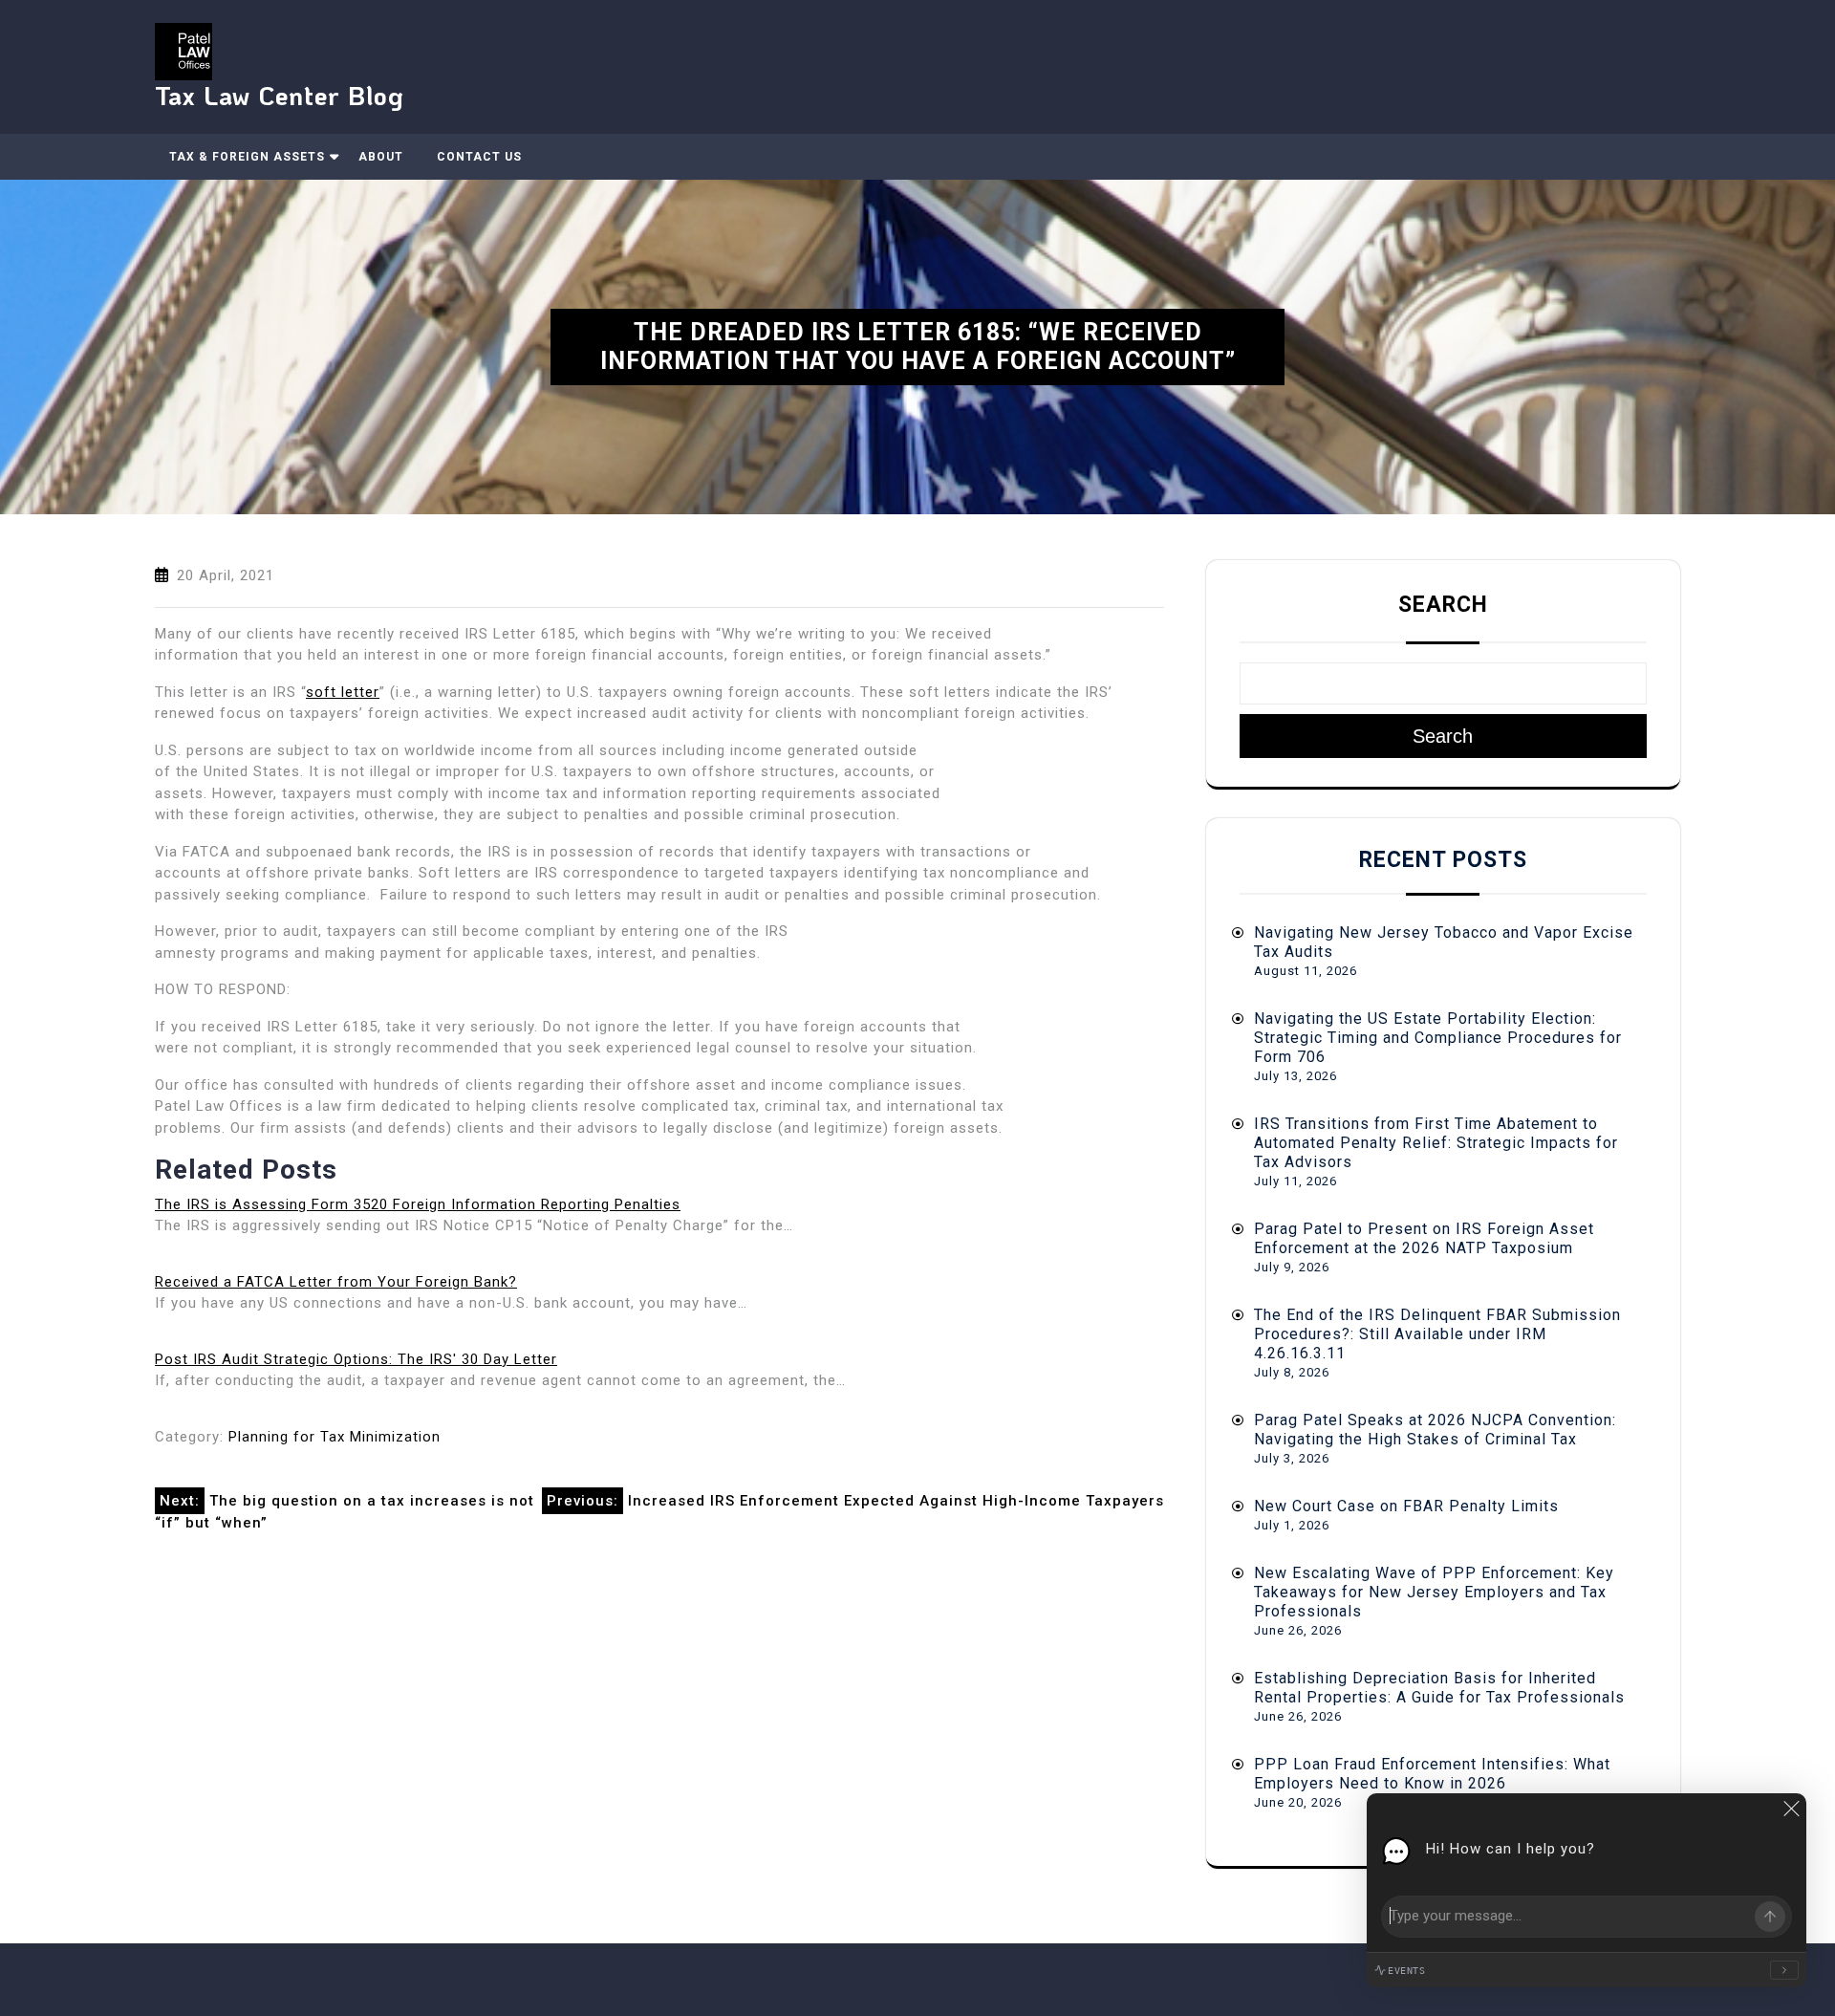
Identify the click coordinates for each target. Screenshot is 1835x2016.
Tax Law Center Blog (280, 95)
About (381, 157)
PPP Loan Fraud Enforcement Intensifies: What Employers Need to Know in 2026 (1432, 1774)
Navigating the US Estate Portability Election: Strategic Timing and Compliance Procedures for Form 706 (1438, 1038)
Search (1443, 605)
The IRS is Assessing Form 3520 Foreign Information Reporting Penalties (418, 1204)
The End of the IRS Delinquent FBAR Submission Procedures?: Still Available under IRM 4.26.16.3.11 (1437, 1334)
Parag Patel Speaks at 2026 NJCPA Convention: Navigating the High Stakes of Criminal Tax (1435, 1430)
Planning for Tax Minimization (335, 1437)
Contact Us (479, 157)
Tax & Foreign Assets (247, 157)
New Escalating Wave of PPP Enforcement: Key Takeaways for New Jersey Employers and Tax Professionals (1434, 1592)
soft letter (343, 692)
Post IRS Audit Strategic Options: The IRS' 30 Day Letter (356, 1359)
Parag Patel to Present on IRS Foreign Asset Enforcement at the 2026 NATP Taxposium (1424, 1238)
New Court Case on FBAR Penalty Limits (1406, 1506)
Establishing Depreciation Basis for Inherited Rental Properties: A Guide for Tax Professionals (1439, 1688)
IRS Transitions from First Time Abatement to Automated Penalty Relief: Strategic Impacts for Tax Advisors (1436, 1143)
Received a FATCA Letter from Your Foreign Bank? (336, 1282)
